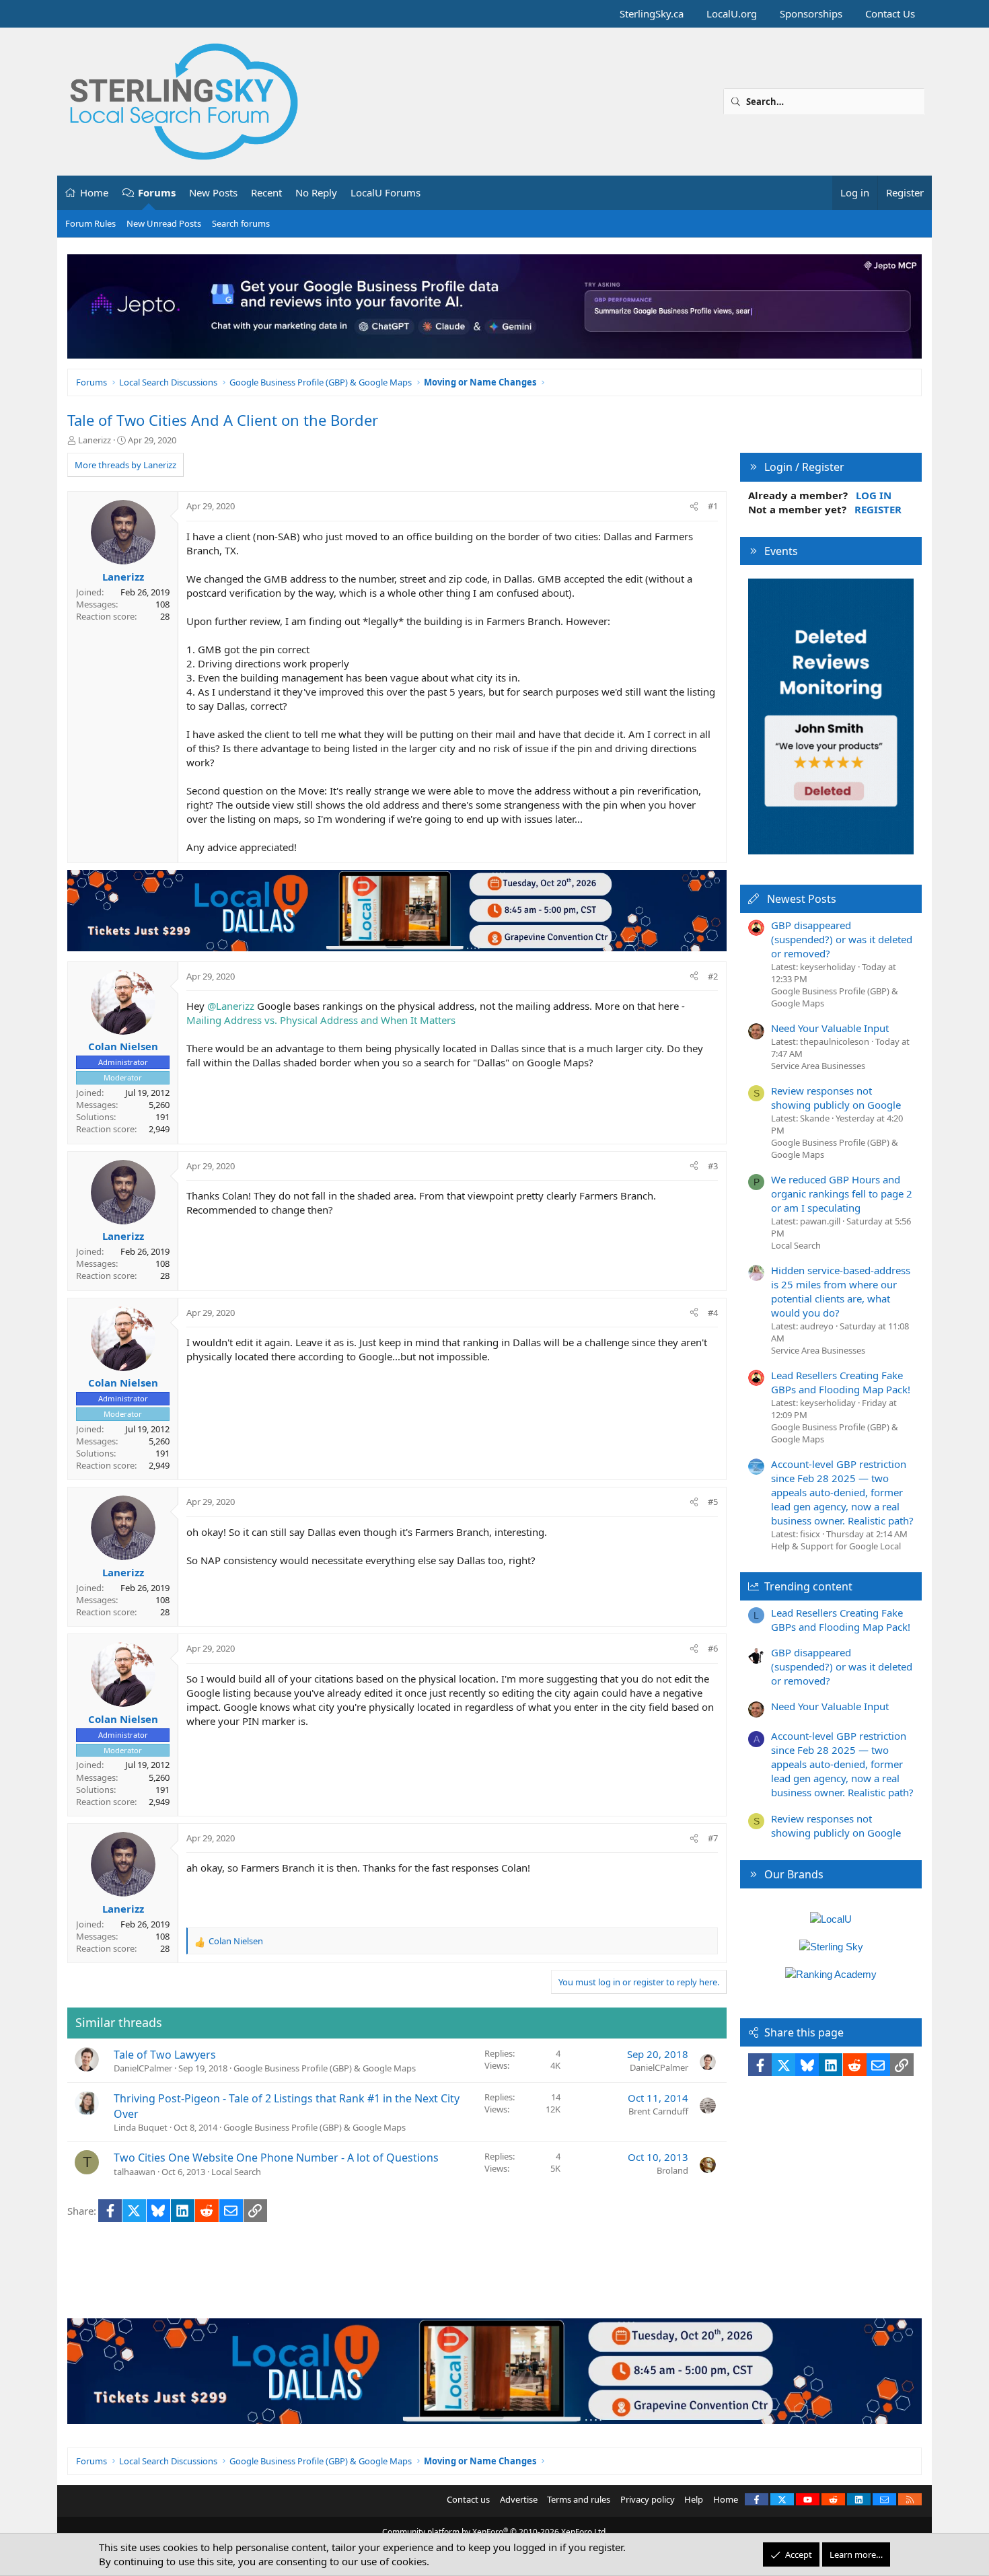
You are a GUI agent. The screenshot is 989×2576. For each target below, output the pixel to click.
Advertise (519, 2499)
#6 (713, 1648)
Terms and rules (579, 2499)
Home (94, 192)
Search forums (241, 223)
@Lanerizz (231, 1006)
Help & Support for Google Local (836, 1546)
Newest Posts (802, 899)
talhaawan (135, 2172)
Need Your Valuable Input (830, 1028)
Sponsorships (811, 13)
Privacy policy (648, 2499)
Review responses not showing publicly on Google (836, 1098)
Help (694, 2499)
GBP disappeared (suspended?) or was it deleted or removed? (842, 939)
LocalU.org (732, 13)
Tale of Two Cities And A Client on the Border (223, 420)
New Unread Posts (164, 223)
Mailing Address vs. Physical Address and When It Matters (321, 1020)
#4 (713, 1313)
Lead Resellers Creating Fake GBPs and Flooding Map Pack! (841, 1382)
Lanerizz (95, 440)
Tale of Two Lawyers (165, 2055)
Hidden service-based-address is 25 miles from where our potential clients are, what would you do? (841, 1291)
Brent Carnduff (658, 2111)
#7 (713, 1838)
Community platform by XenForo (495, 2532)
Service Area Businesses (818, 1066)
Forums (157, 192)
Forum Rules (90, 223)
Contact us (468, 2499)
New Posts (213, 192)
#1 (713, 506)
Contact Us (890, 13)
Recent (266, 192)
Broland (672, 2170)
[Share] (694, 506)
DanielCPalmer (143, 2068)
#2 (713, 976)
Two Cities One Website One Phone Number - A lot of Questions (276, 2158)
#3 (713, 1166)
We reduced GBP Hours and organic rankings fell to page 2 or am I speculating (842, 1193)
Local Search (236, 2172)
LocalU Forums (386, 192)
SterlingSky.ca (652, 13)
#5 (713, 1502)
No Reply (316, 192)
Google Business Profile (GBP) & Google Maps (325, 2068)
